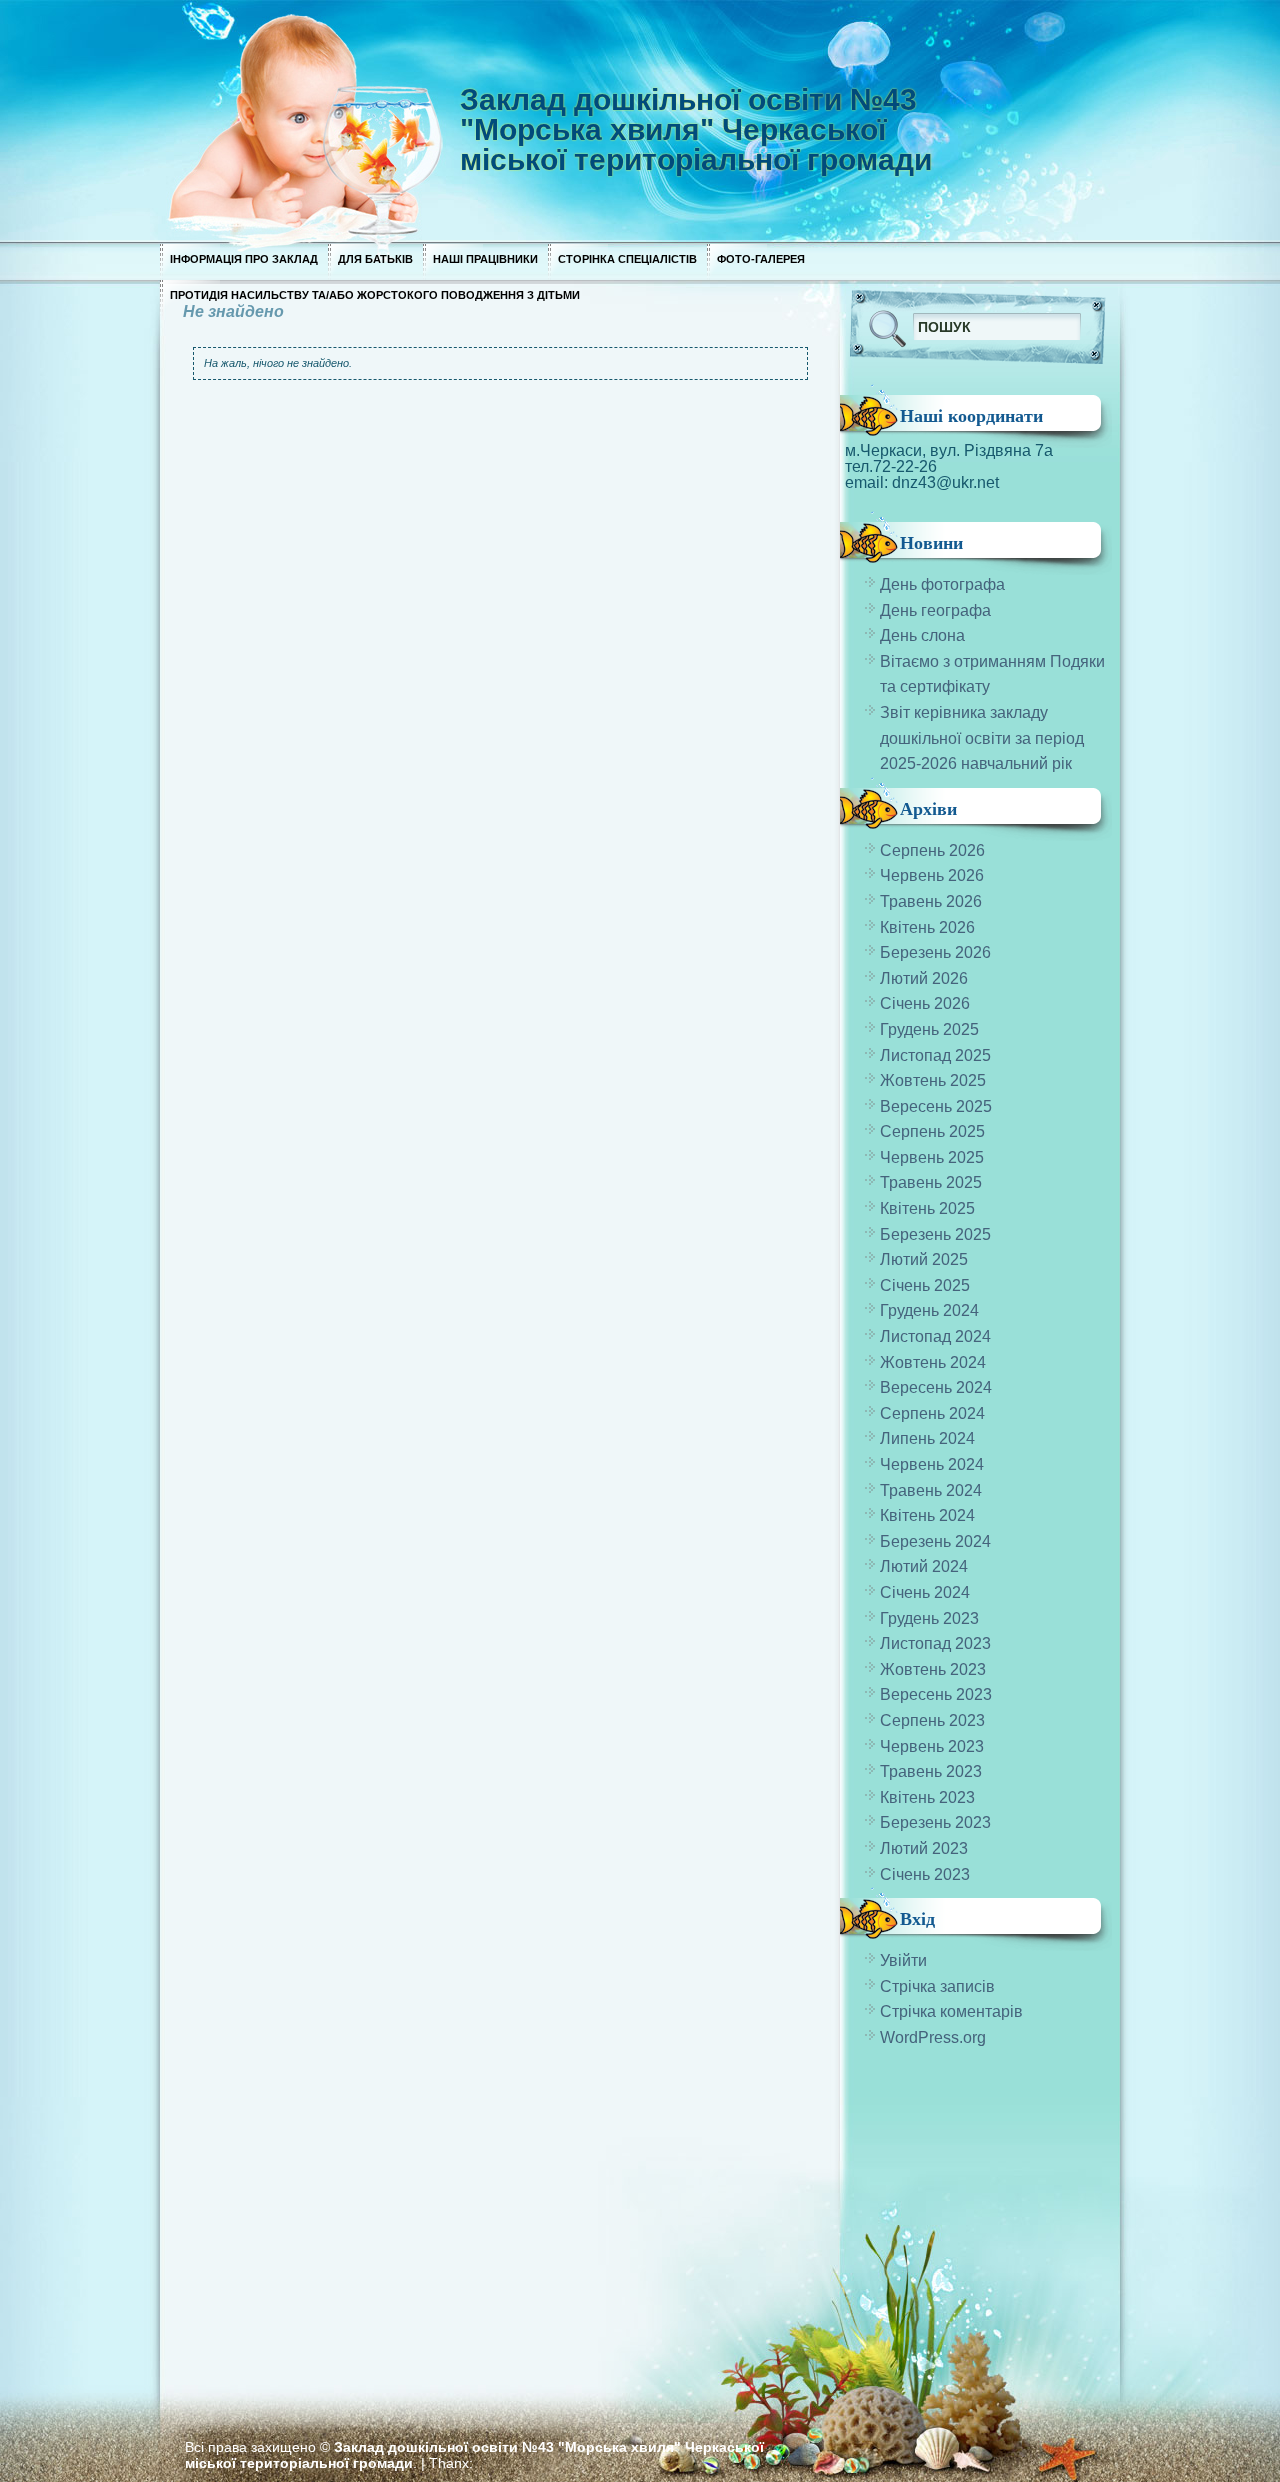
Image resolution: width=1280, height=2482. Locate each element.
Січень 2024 (925, 1592)
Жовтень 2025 (933, 1080)
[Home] (550, 120)
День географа (935, 610)
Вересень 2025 (936, 1106)
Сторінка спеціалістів (627, 259)
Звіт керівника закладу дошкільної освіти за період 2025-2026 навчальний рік (982, 738)
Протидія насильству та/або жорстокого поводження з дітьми (375, 295)
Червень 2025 (932, 1157)
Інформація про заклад (244, 259)
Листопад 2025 (935, 1055)
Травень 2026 (931, 901)
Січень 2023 (925, 1874)
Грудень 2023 (929, 1618)
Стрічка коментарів (951, 2011)
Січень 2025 (925, 1285)
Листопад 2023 (935, 1643)
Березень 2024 (935, 1541)
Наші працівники (485, 259)
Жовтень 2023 (933, 1669)
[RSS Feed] (988, 240)
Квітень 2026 (927, 927)
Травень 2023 (931, 1771)
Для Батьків (375, 259)
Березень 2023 (935, 1822)
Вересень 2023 (936, 1694)
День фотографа (942, 584)
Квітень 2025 (927, 1208)
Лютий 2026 (924, 978)
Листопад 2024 (935, 1336)
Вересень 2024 (936, 1387)
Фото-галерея (761, 259)
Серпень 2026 (932, 850)
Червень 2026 (932, 875)
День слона (922, 635)
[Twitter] (1059, 233)
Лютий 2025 (924, 1259)
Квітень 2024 (927, 1515)
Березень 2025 (935, 1234)
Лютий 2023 (924, 1848)
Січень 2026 (925, 1003)
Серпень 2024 (932, 1413)
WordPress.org (933, 2037)
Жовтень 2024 (933, 1362)
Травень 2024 (931, 1490)
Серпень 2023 (932, 1720)
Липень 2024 (927, 1438)
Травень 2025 (931, 1182)
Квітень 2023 (927, 1797)
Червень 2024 (932, 1464)
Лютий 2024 (924, 1566)
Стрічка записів (937, 1986)
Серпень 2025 (932, 1131)
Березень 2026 (935, 952)
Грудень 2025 (929, 1029)
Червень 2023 (932, 1746)
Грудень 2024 (929, 1310)
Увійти (903, 1960)
